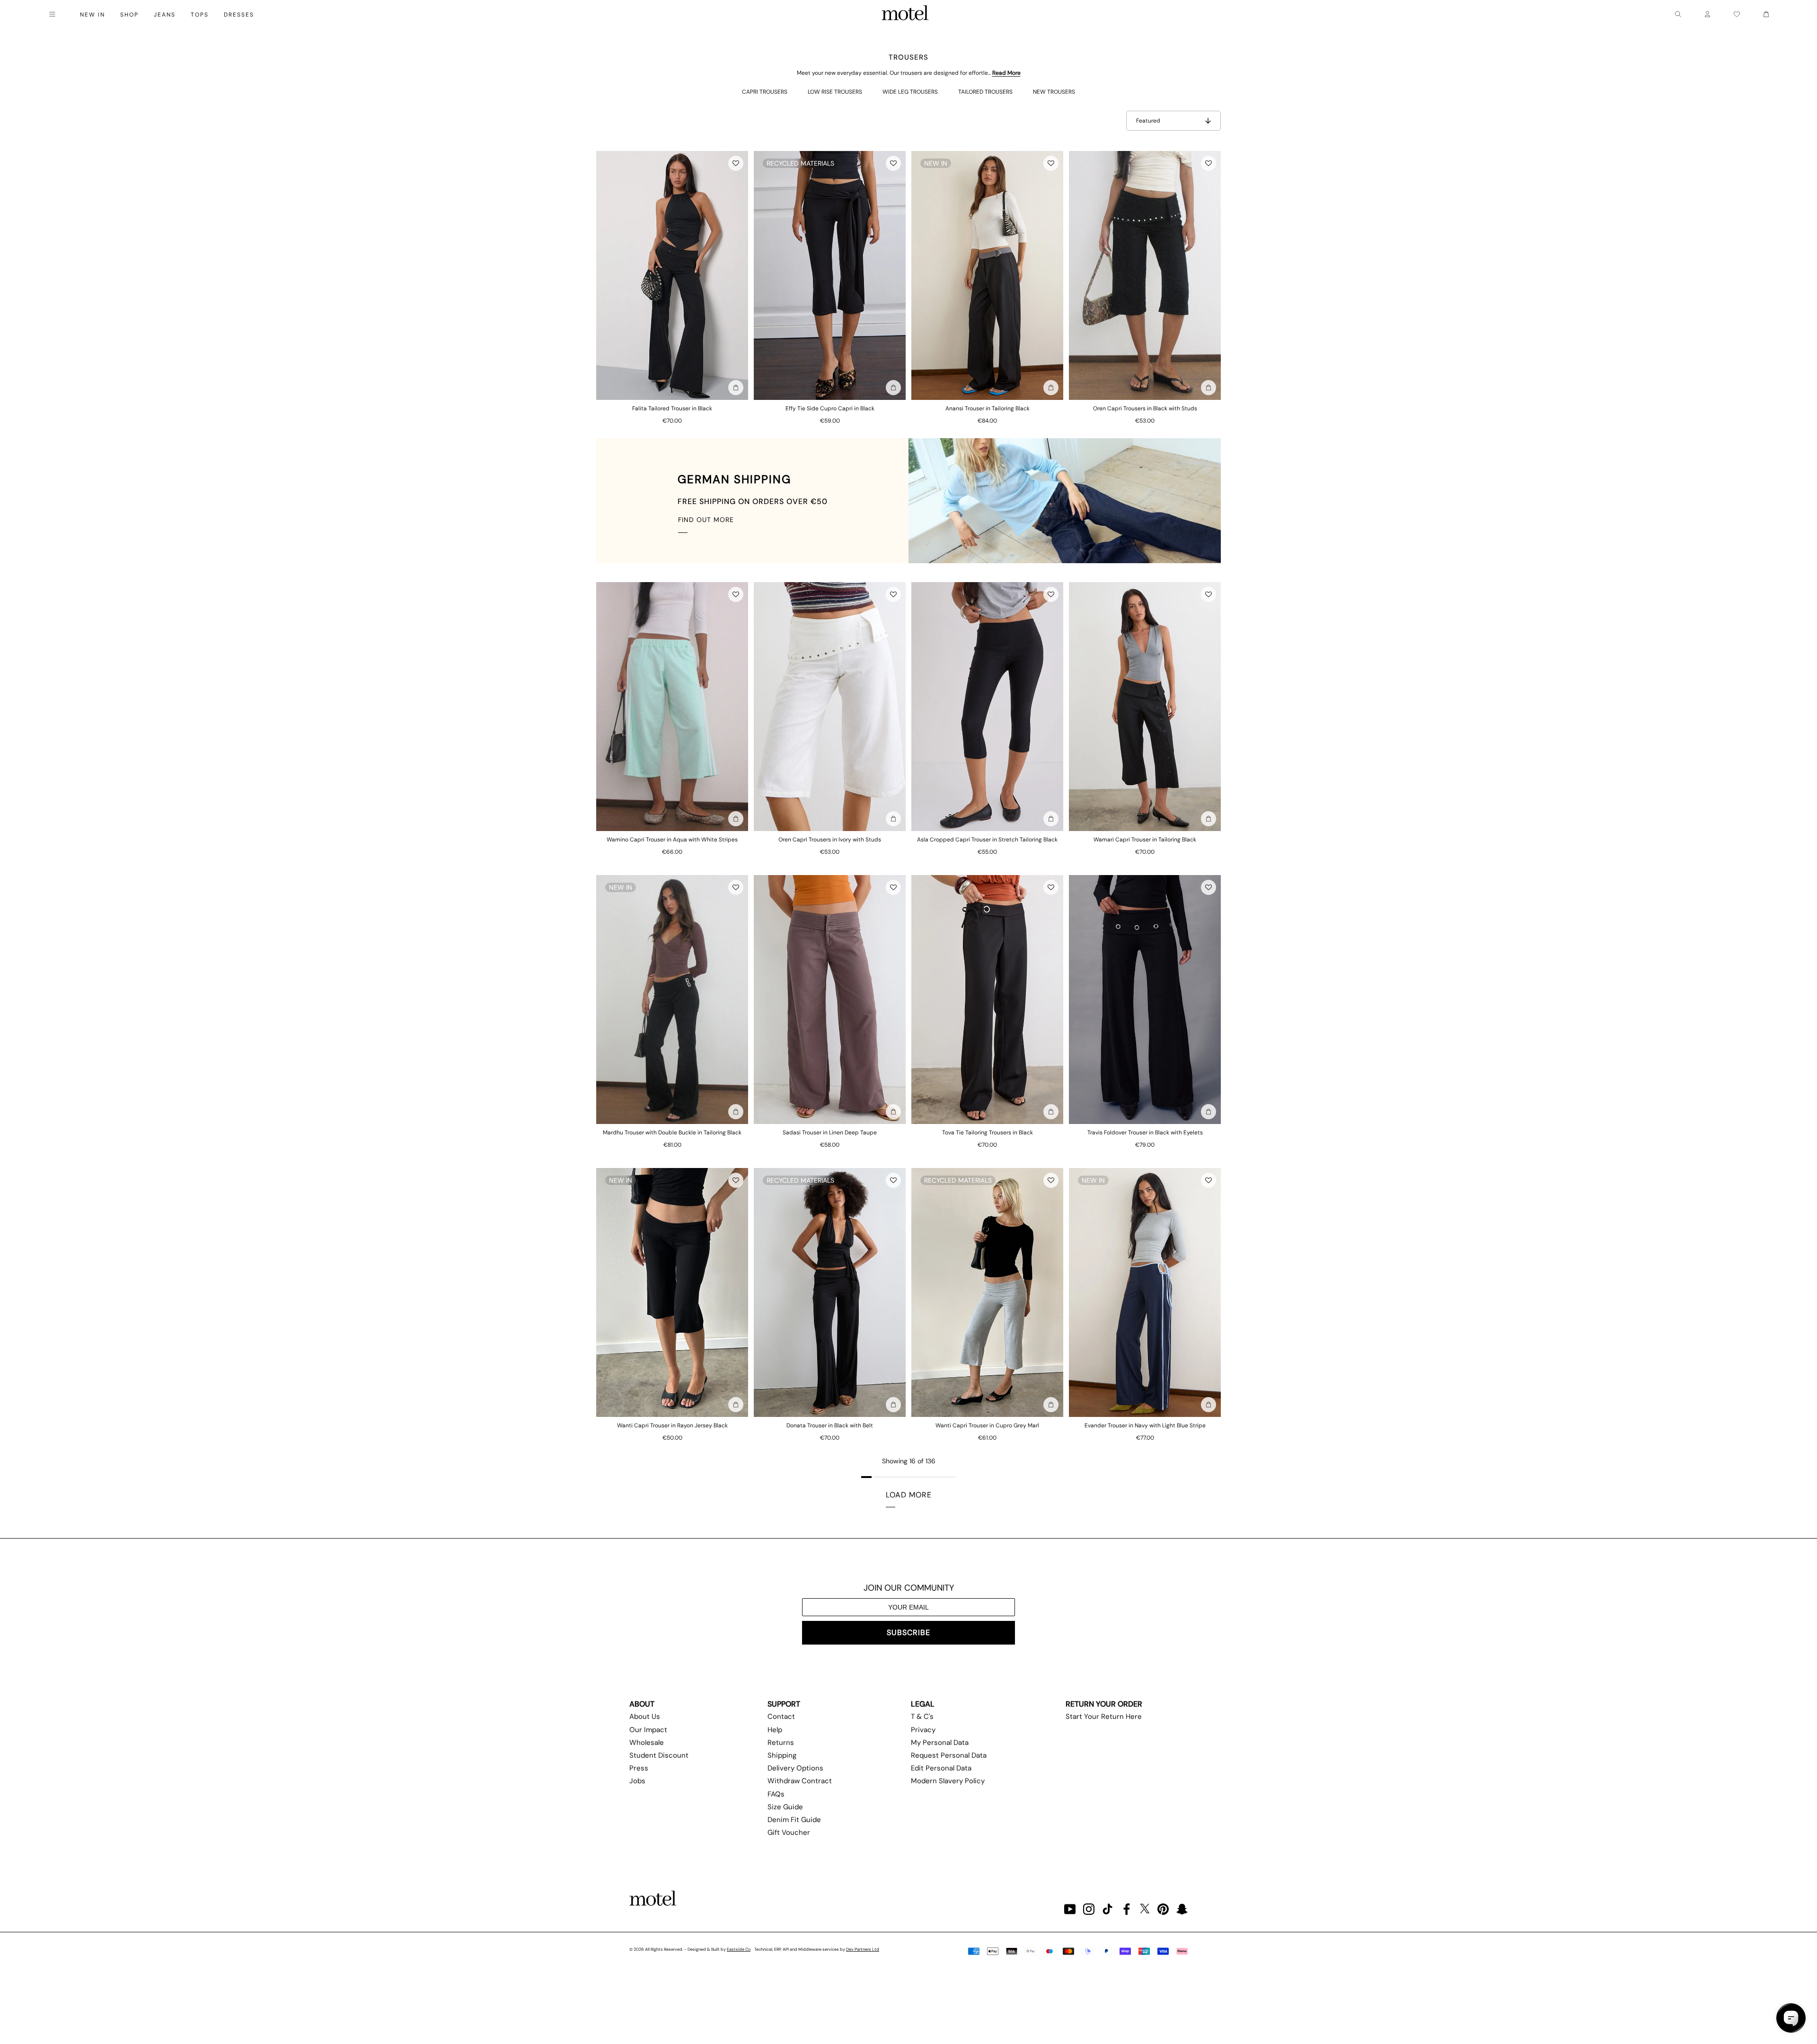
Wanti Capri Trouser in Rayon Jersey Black (672, 1425)
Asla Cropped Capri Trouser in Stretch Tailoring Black (987, 840)
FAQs (776, 1794)
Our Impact (648, 1730)
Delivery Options (795, 1768)
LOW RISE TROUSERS (835, 92)
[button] (736, 163)
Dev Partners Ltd (863, 1949)
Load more (909, 1495)
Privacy (923, 1730)
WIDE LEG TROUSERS (910, 92)
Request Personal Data (949, 1755)
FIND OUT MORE (706, 520)
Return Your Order (1104, 1704)
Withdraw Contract (800, 1781)
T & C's (922, 1717)
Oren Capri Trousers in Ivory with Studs (830, 840)
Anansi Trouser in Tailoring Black (988, 408)
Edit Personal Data (941, 1768)
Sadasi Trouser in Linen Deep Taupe (830, 1133)
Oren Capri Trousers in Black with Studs (1145, 408)
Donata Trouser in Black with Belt (830, 1425)
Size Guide (785, 1807)
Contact (781, 1717)
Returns (781, 1743)
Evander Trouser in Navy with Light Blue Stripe (1145, 1425)
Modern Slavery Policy (948, 1781)
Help (775, 1730)
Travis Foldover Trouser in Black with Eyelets (1145, 1133)
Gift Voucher (789, 1832)
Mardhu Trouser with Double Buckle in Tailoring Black (672, 1133)
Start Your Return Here (1104, 1717)
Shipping (782, 1755)
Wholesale (647, 1743)
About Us (645, 1717)
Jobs (637, 1781)
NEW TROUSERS (1054, 92)
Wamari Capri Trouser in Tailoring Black (1145, 840)
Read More (1006, 73)
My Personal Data (940, 1743)
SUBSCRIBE (908, 1633)
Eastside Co (739, 1949)
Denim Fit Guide (794, 1820)
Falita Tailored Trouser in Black (672, 408)
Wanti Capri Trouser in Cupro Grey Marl (987, 1425)
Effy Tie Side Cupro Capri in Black (830, 408)
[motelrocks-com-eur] (905, 14)
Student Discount (659, 1755)
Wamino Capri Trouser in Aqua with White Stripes (672, 840)
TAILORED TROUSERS (985, 92)
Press (639, 1768)
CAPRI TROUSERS (765, 92)
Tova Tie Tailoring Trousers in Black (988, 1133)
